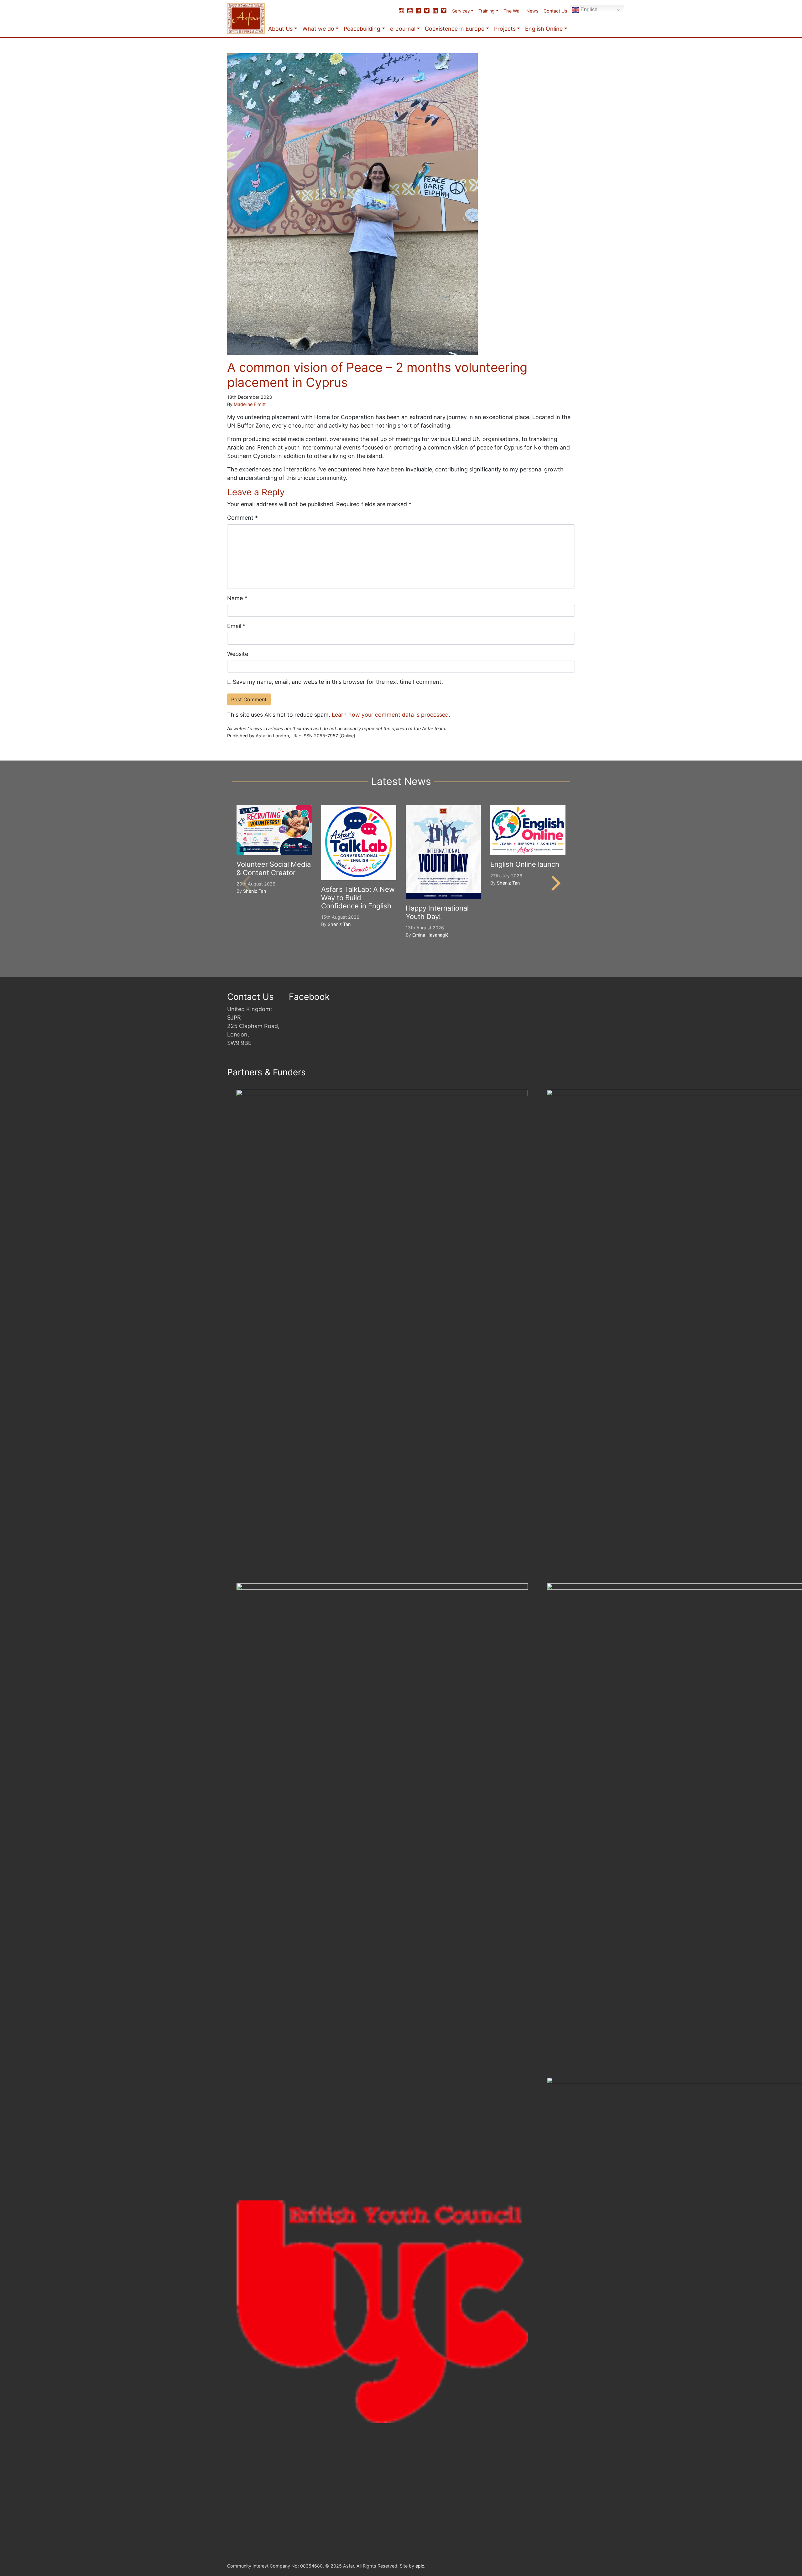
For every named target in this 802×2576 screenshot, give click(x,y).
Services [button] (461, 11)
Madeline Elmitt (250, 404)
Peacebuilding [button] (362, 29)
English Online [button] (544, 29)
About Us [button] (280, 29)
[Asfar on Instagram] (401, 11)
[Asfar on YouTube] (410, 11)
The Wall (512, 11)
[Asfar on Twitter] (427, 11)
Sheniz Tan (255, 891)
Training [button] (487, 11)
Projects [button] (505, 29)
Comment (242, 518)
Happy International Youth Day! (437, 912)
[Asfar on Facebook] (418, 11)
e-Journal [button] (403, 29)
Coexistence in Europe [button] (455, 29)
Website (238, 654)
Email (236, 626)
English (588, 10)
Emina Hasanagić (430, 935)
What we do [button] (318, 29)
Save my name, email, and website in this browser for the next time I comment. (338, 682)
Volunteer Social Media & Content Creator (274, 868)
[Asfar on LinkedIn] (435, 11)
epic (420, 2566)
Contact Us (555, 11)
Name (237, 598)
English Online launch (525, 864)
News (532, 11)
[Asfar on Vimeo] (444, 11)
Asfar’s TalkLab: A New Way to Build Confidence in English (358, 898)
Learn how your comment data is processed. (391, 715)
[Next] (555, 883)
